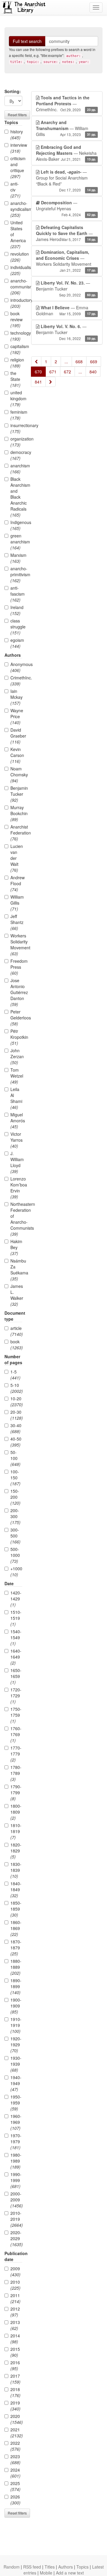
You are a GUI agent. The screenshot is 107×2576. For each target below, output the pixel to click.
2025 (15, 2486)
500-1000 (15, 1555)
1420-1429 (16, 1599)
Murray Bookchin (16, 813)
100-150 (15, 1478)
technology (16, 336)
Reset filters (17, 115)
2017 (15, 2379)
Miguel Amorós (16, 1121)
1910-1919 (16, 2025)
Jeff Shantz (16, 922)
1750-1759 (16, 1715)
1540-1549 (16, 1637)
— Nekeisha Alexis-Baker (66, 153)
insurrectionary (16, 428)
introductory (16, 303)
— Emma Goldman (66, 310)
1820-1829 (16, 1851)
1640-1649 (16, 1657)
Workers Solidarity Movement (16, 945)
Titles (50, 2567)
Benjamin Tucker (16, 794)
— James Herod (66, 233)
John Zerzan (16, 1056)
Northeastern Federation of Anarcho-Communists (16, 1219)
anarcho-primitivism (16, 574)
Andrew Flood (16, 883)
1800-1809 (16, 1812)
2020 (16, 2419)
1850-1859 (16, 1909)
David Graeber (16, 736)
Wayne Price (16, 716)
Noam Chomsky (16, 775)
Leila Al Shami (16, 1098)
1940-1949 (16, 2083)
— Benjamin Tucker (66, 289)
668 (79, 361)
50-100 (15, 1458)
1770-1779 (16, 1754)
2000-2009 (16, 2200)
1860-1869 (16, 1928)
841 (38, 382)
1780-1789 (16, 1773)
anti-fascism (16, 594)
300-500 (15, 1536)
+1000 (16, 1571)
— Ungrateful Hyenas (66, 208)
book (16, 1345)
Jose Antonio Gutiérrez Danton (16, 992)
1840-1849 (16, 1889)
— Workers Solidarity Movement (66, 261)
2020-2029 (16, 2238)
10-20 (16, 1401)
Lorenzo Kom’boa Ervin (16, 1188)
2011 (15, 2298)
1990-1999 (16, 2180)
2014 (15, 2339)
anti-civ (15, 190)
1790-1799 (16, 1792)
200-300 (15, 1516)
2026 (15, 2500)
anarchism (16, 469)
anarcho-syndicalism (16, 209)
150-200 (15, 1497)
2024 (15, 2473)
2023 (15, 2459)
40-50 (16, 1442)
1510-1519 (16, 1618)
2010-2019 (16, 2219)
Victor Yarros (16, 1140)
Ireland (16, 610)
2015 (15, 2352)
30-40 (16, 1428)
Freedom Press (16, 967)
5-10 (16, 1388)
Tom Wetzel (16, 1076)
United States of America (16, 234)
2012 (15, 2312)
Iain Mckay (16, 697)
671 (53, 372)
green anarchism (16, 542)
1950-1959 (16, 2103)
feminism (16, 415)
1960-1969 (16, 2122)
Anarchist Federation (16, 833)
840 (93, 372)
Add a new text (70, 2573)
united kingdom (16, 398)
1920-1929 (16, 2045)
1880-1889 (16, 1967)
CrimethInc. (16, 681)
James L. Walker (16, 1295)
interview (16, 148)
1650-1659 (16, 1676)
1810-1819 (16, 1831)
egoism (16, 643)
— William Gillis (66, 128)
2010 (15, 2285)
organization (16, 442)
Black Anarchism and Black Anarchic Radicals (16, 497)
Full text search (27, 41)
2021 (16, 2433)
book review (16, 319)
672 (67, 372)
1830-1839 (16, 1870)
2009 (15, 2271)
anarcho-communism (16, 287)
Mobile (46, 2573)
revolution (16, 257)
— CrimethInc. (66, 103)
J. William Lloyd (16, 1162)
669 (94, 361)
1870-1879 (16, 1948)
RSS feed (32, 2567)
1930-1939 (16, 2064)
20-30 (16, 1415)
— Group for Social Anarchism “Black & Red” (66, 181)
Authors (66, 2567)
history (16, 135)
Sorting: (13, 91)
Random (12, 2567)
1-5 (15, 1375)
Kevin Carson (16, 755)
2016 (15, 2365)
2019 (15, 2406)
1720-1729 (16, 1696)
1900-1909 (16, 2006)
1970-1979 (16, 2141)
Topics (82, 2567)
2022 (15, 2446)
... (66, 361)
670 (38, 372)
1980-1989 (16, 2161)
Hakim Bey (16, 1247)
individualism (16, 270)
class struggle (16, 627)
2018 (15, 2392)
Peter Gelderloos (16, 1018)
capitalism (16, 349)
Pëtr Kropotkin (16, 1037)
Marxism (16, 558)
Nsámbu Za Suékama (16, 1270)
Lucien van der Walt (16, 858)
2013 (15, 2325)
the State (15, 379)
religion (16, 363)
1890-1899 (16, 1986)
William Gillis (16, 903)
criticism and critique (16, 167)
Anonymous (16, 667)
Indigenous (16, 525)
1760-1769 (16, 1734)
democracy (16, 455)
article (16, 1331)
